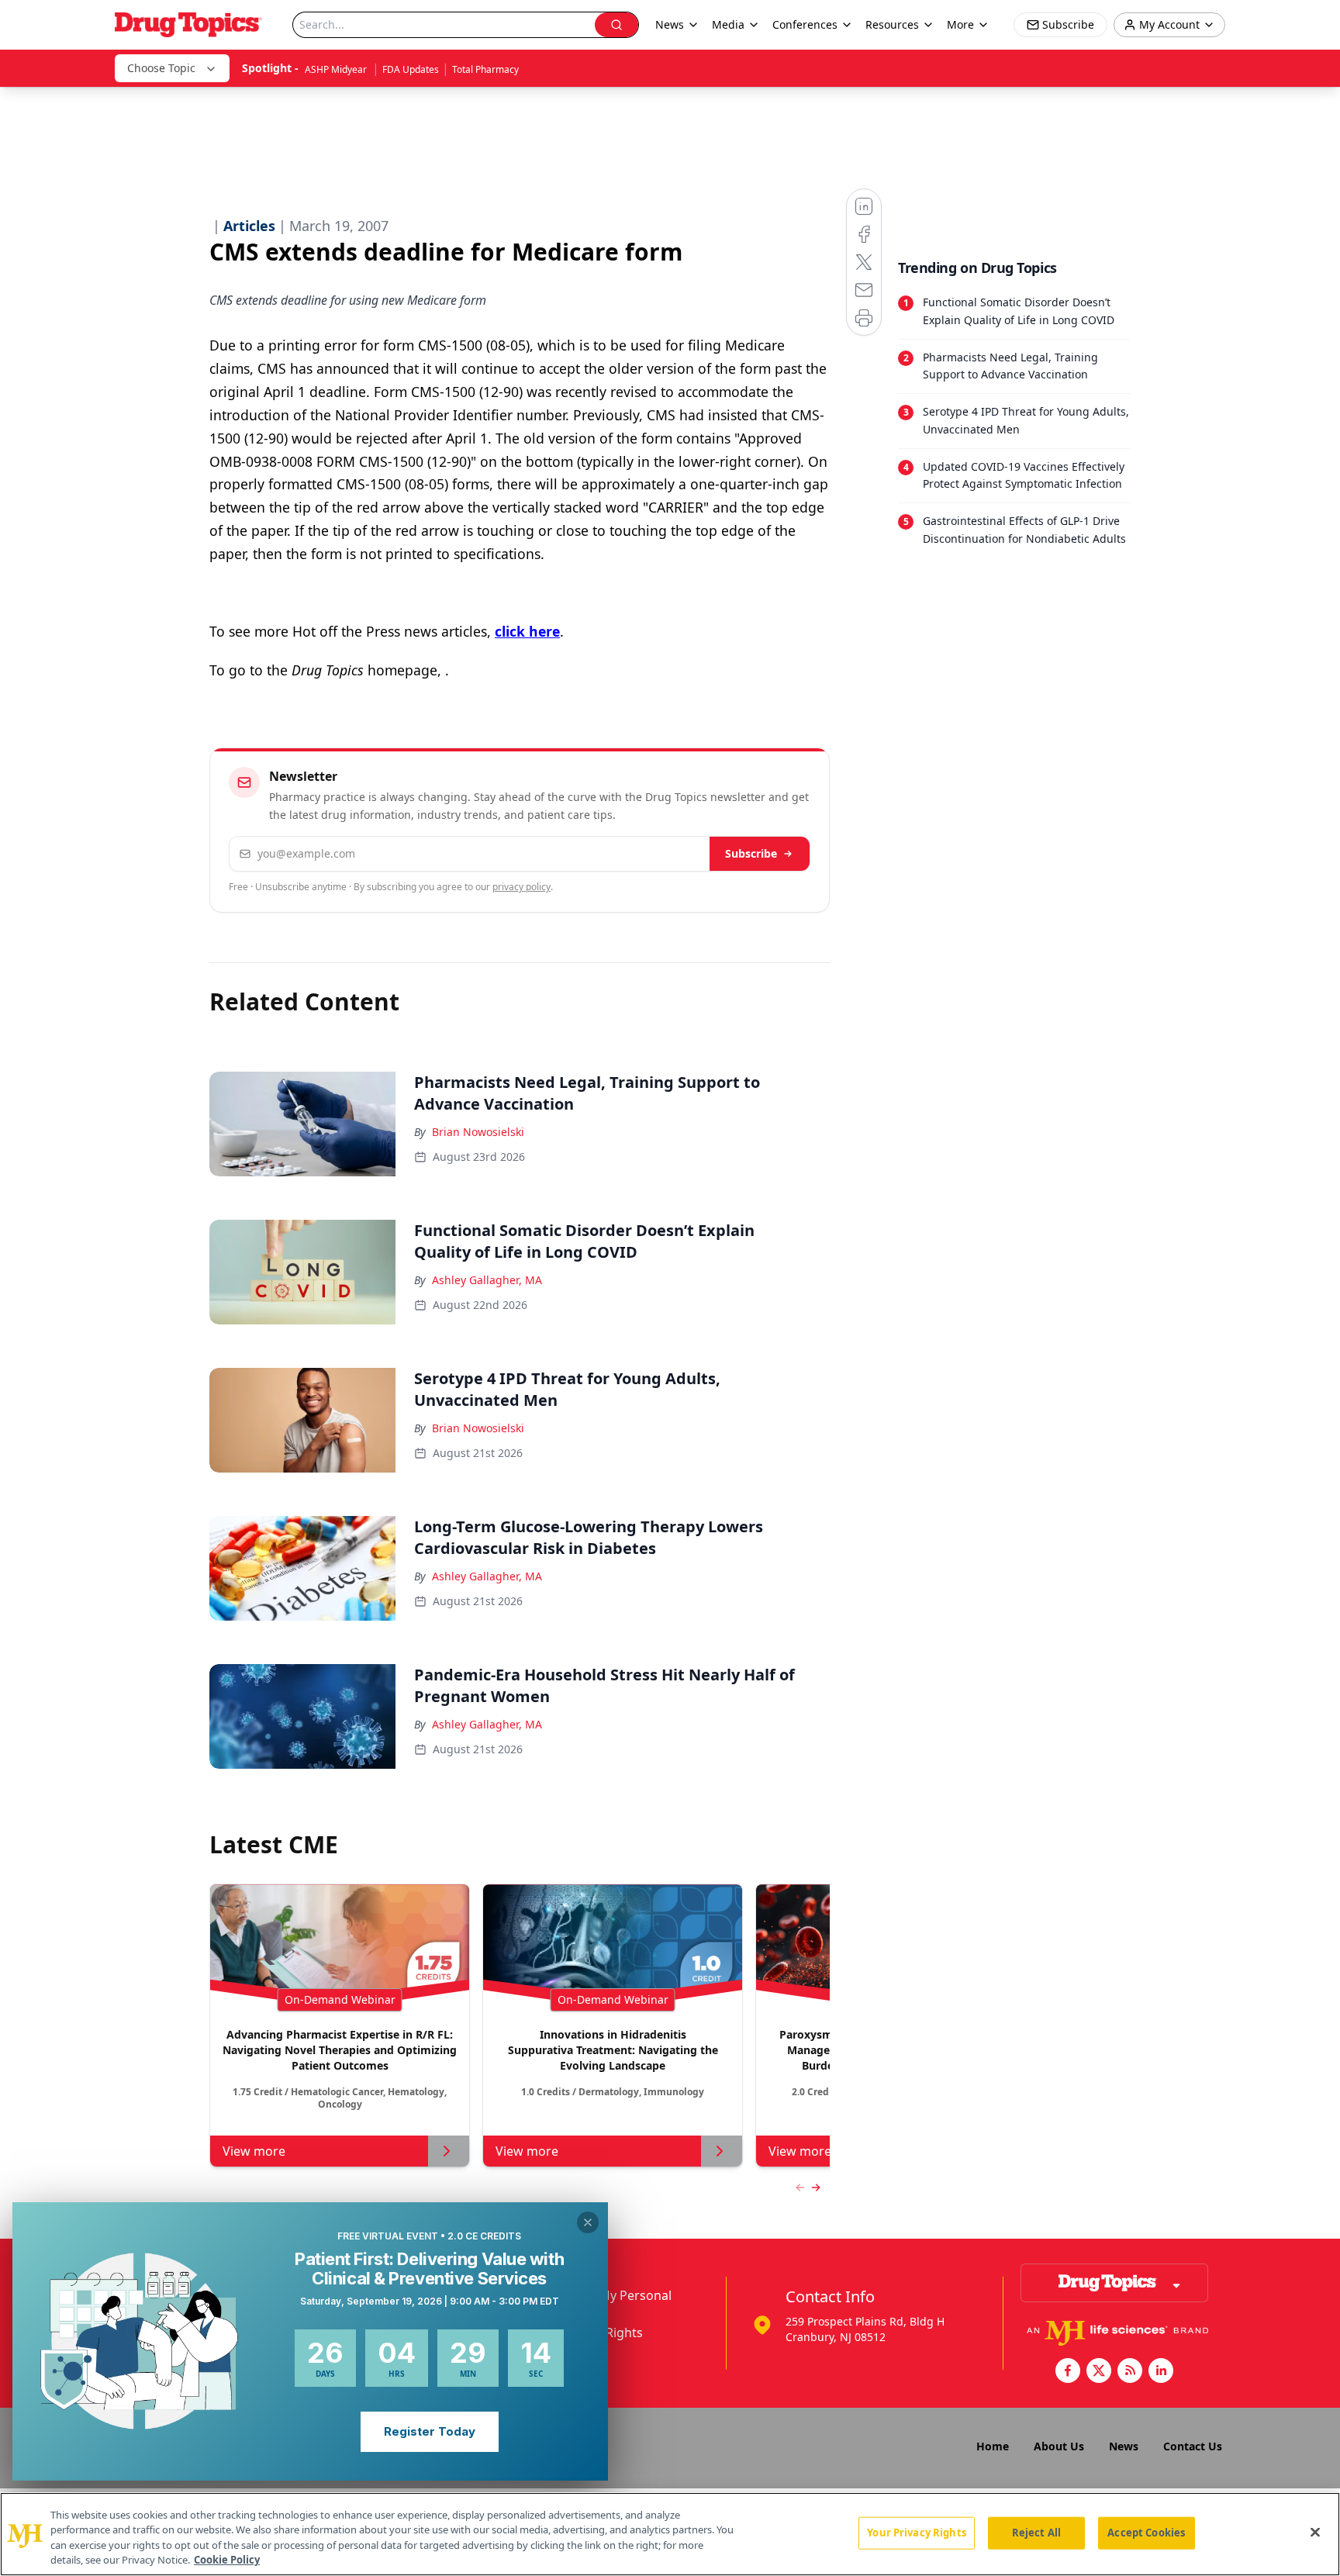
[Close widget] (588, 2222)
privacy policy (521, 887)
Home (993, 2446)
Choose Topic (161, 68)
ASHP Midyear (337, 69)
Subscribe (751, 853)
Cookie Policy (227, 2560)
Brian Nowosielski (478, 1132)
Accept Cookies (1146, 2533)
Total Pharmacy (485, 69)
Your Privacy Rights (916, 2533)
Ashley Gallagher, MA (487, 1280)
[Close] (1315, 2532)
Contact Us (1193, 2446)
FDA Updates (411, 69)
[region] (670, 2534)
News (1124, 2446)
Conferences (805, 24)
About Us (1059, 2446)
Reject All (1036, 2533)
